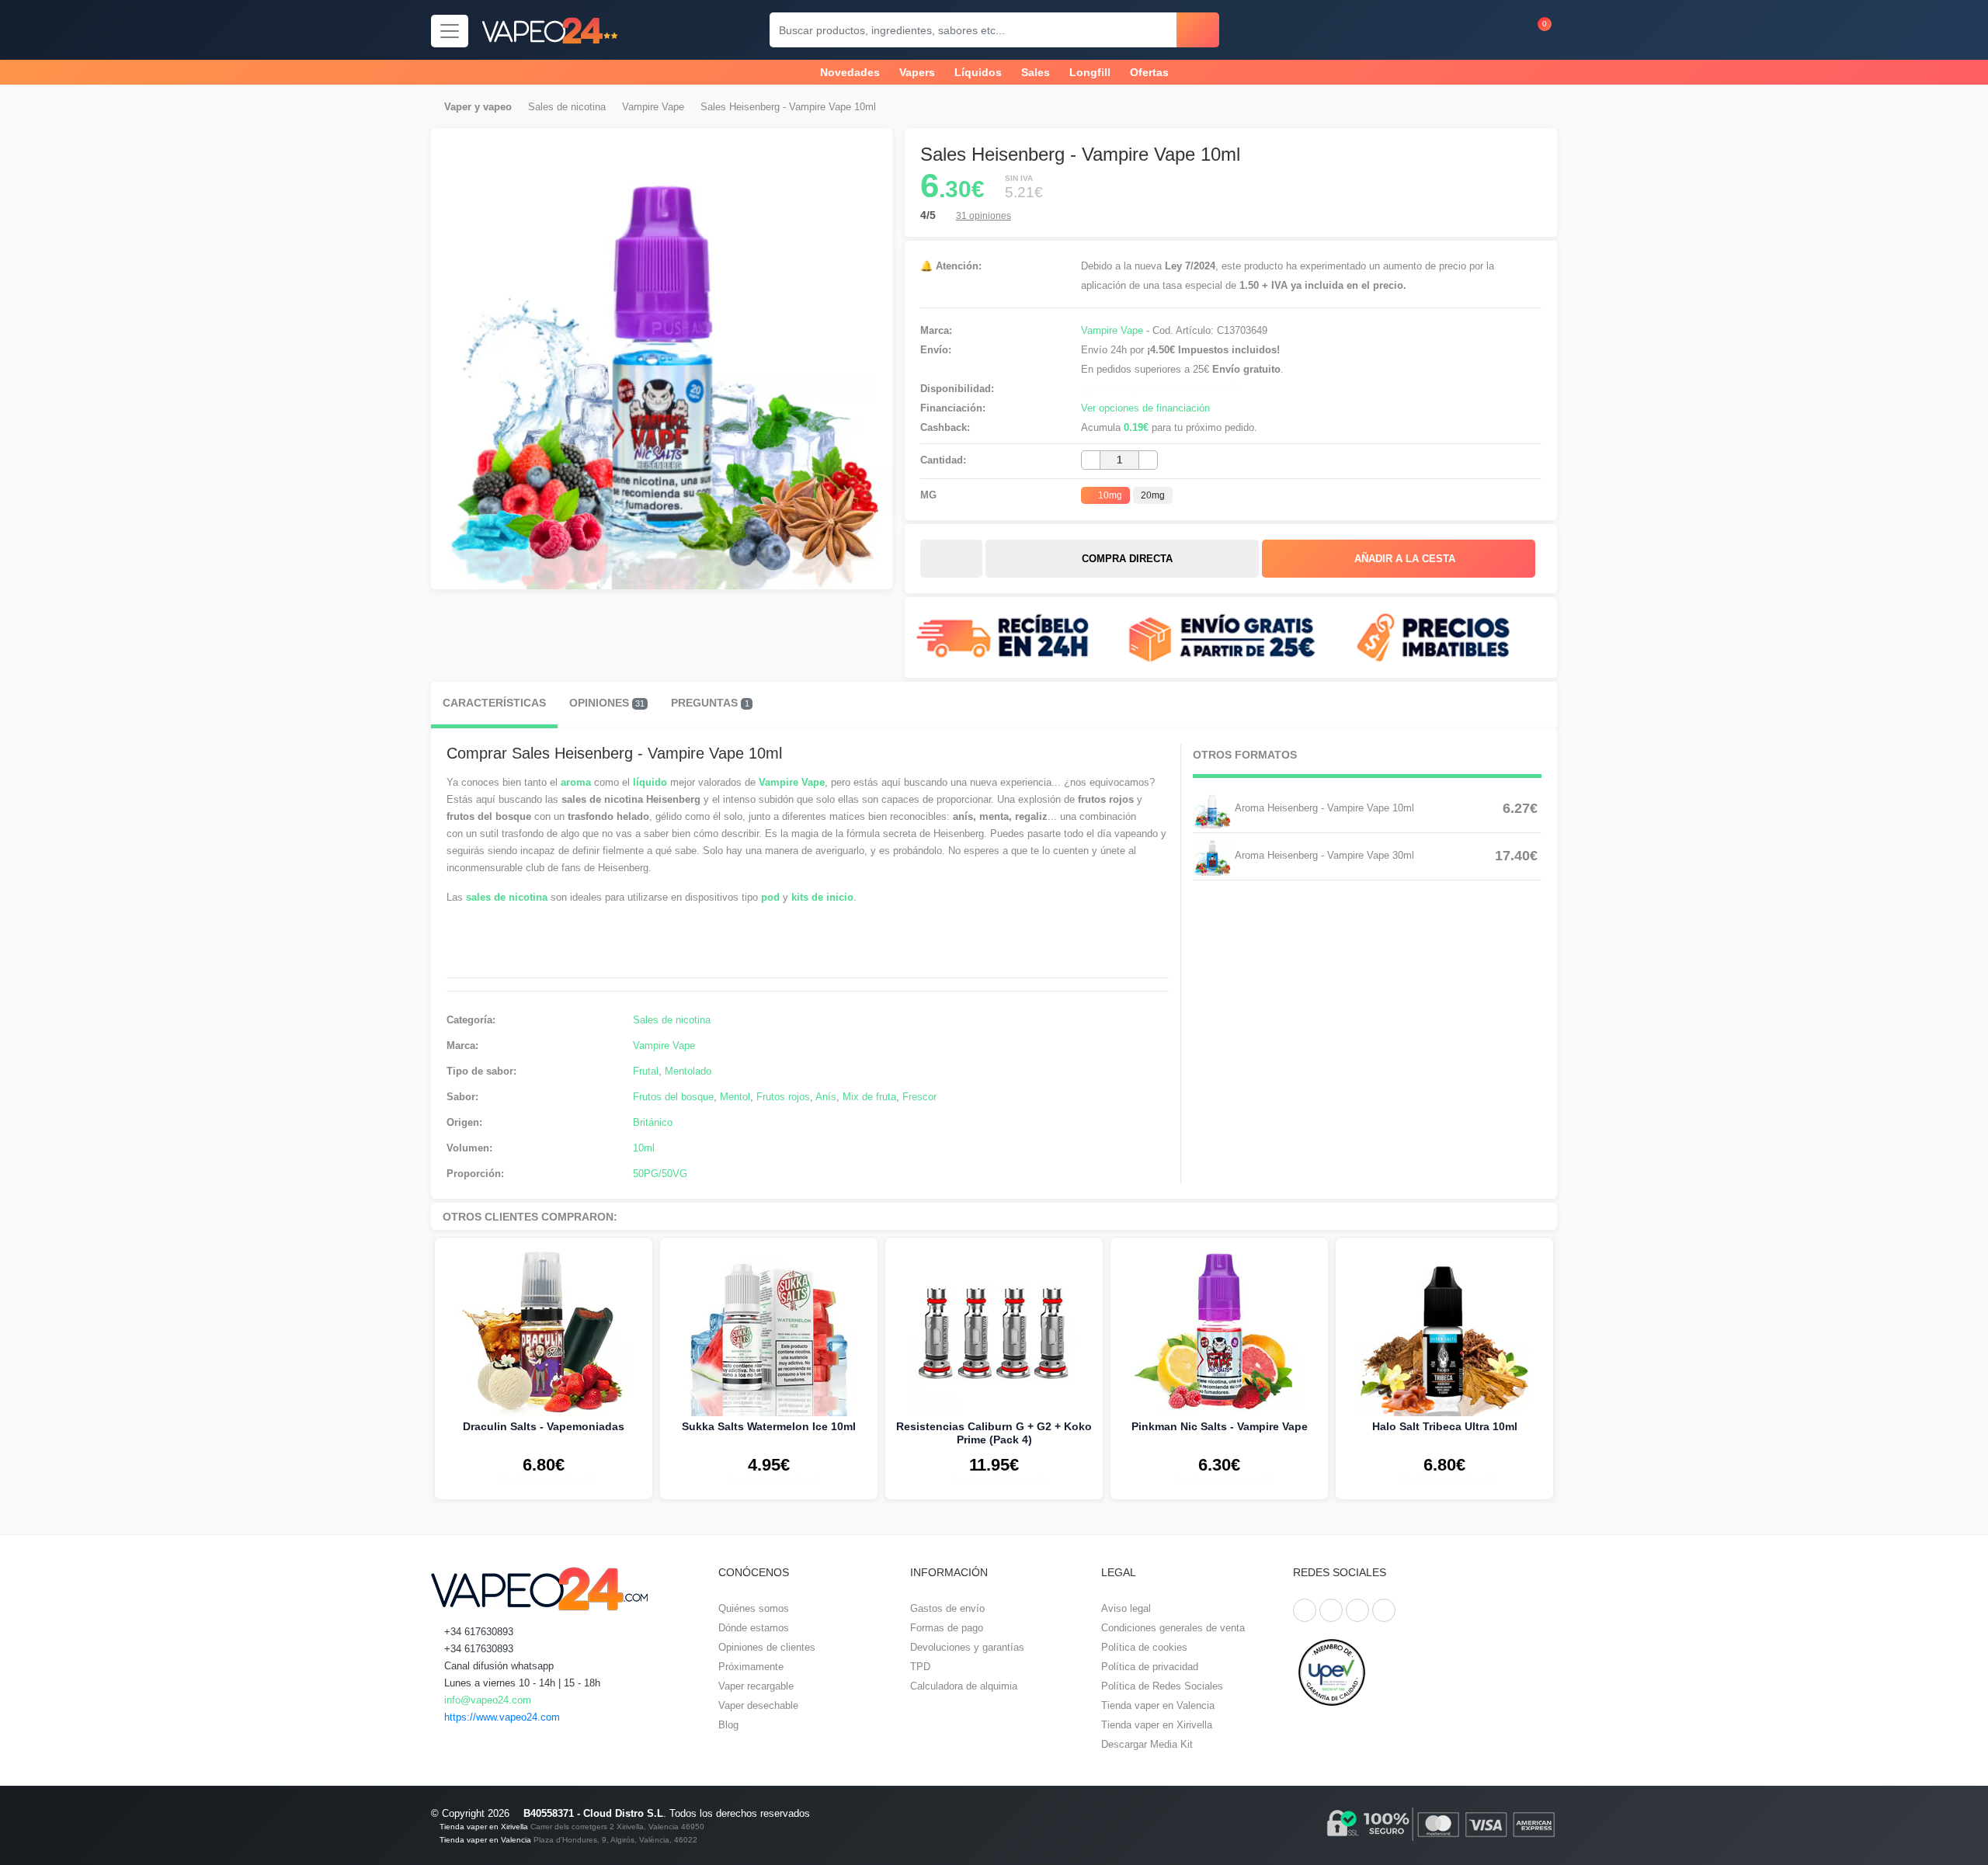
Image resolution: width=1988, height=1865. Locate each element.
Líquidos (978, 72)
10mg (1109, 495)
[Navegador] (450, 31)
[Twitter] (1331, 1610)
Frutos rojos (783, 1097)
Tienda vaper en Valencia (1158, 1705)
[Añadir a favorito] (951, 559)
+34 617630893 (477, 1632)
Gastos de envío (947, 1608)
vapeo (497, 107)
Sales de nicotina (567, 107)
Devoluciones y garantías (967, 1647)
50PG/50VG (660, 1174)
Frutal (646, 1071)
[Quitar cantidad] (1091, 460)
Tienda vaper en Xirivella (1157, 1725)
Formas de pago (947, 1628)
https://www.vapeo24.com (500, 1717)
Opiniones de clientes (767, 1647)
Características (494, 703)
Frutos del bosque (673, 1097)
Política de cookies (1144, 1647)
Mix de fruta (869, 1097)
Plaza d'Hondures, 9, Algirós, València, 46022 (615, 1840)
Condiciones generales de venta (1173, 1628)
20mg (1153, 495)
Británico (653, 1122)
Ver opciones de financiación (1145, 408)
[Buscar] (1198, 30)
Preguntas (710, 703)
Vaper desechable (758, 1705)
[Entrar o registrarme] (1470, 30)
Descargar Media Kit (1147, 1744)
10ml (644, 1148)
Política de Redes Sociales (1162, 1686)
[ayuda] (1500, 30)
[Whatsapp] (1384, 1610)
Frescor (919, 1097)
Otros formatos (1245, 755)
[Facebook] (1305, 1610)
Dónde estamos (754, 1628)
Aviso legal (1126, 1608)
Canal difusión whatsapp (497, 1666)
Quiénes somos (754, 1608)
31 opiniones (984, 216)
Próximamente (751, 1667)
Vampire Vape (653, 107)
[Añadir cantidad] (1148, 460)
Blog (728, 1725)
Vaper (458, 107)
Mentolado (688, 1071)
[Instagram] (1357, 1610)
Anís (826, 1097)
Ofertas (1149, 72)
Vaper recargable (756, 1686)
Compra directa (1126, 559)
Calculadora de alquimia (964, 1686)
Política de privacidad (1150, 1667)
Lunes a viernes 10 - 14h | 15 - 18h (521, 1683)
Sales (1036, 72)
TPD (920, 1667)
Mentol (735, 1097)
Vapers (917, 72)
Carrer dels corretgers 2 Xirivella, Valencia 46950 (617, 1827)
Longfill (1090, 72)
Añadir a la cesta (1403, 559)
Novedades (850, 72)
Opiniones (607, 703)
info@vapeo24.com (486, 1700)
